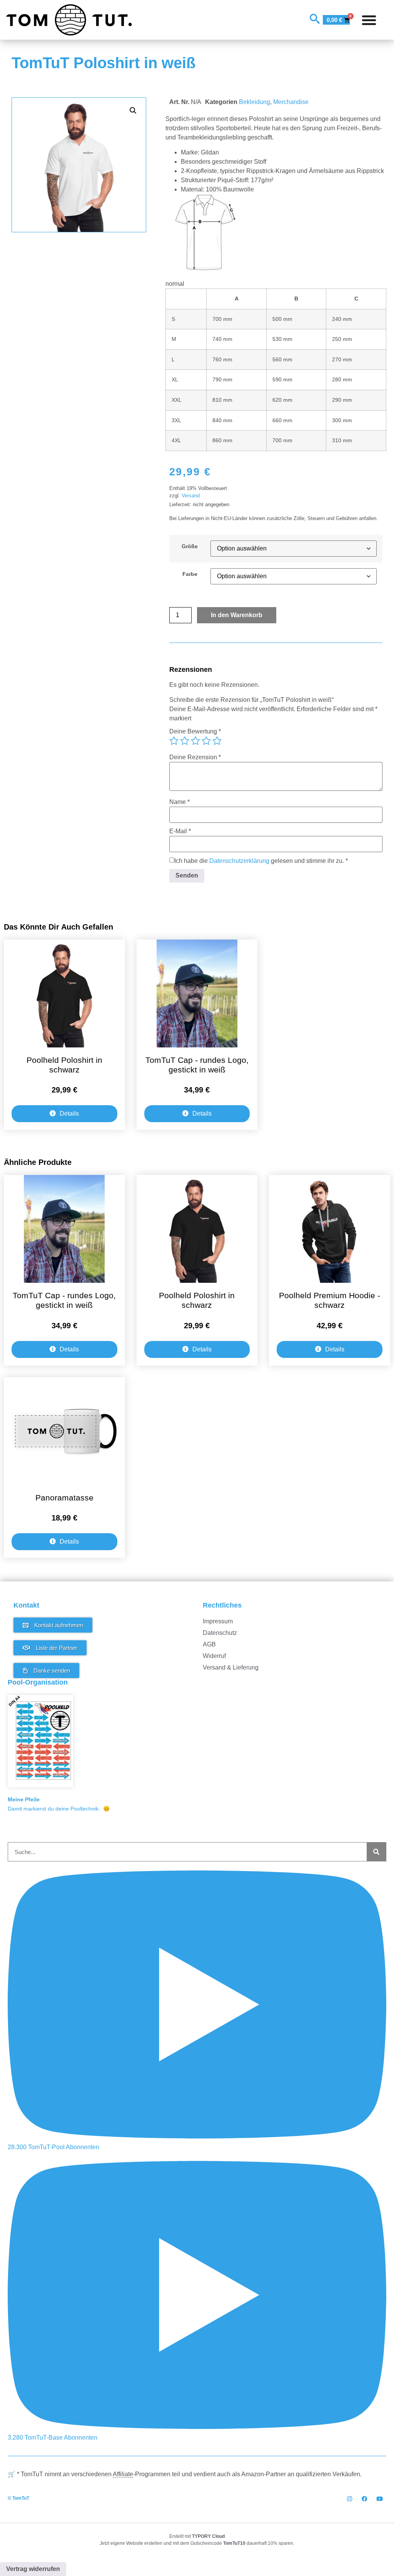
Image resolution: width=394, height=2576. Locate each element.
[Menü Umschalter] (369, 20)
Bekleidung (255, 102)
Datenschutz (220, 1633)
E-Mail (180, 831)
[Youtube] (380, 2499)
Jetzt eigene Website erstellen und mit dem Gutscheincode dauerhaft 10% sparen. (197, 2543)
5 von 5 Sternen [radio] (217, 741)
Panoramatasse (64, 1498)
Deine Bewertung (195, 732)
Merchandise (291, 102)
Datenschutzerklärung (239, 860)
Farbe (190, 574)
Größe (190, 546)
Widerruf (214, 1656)
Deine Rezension (195, 757)
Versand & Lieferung (231, 1667)
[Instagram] (350, 2499)
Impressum (218, 1621)
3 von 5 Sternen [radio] (195, 741)
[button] (133, 111)
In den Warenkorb (237, 615)
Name (179, 802)
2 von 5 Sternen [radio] (185, 741)
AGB (209, 1644)
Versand (191, 496)
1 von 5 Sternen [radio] (174, 741)
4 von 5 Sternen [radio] (206, 741)
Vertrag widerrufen (33, 2569)
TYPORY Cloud (208, 2536)
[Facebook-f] (365, 2499)
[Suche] (376, 1852)
